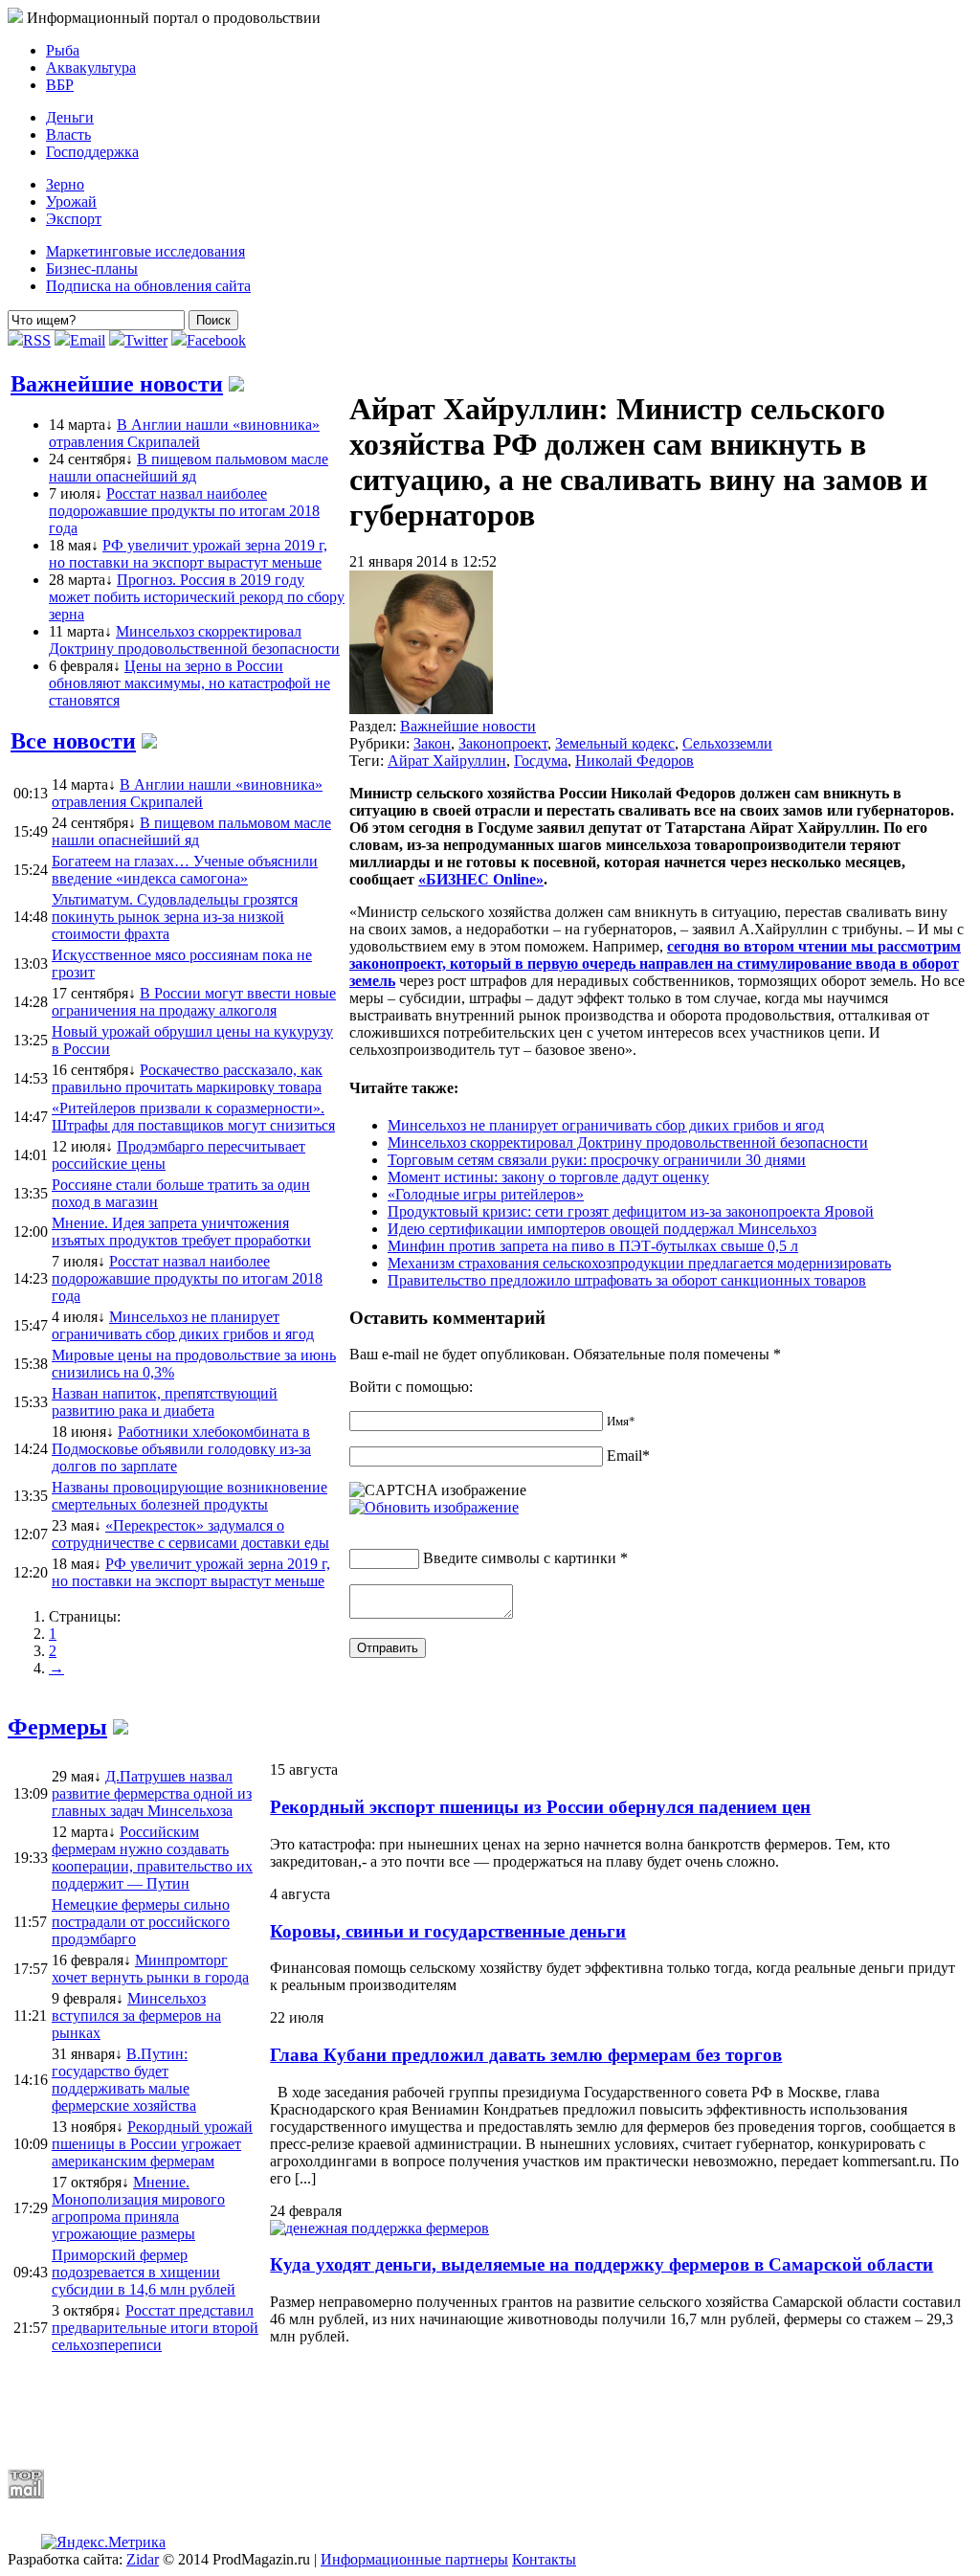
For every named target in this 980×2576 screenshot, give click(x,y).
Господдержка (92, 152)
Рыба (63, 50)
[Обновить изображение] (434, 1507)
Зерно (65, 184)
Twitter (146, 340)
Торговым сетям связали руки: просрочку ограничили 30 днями (597, 1160)
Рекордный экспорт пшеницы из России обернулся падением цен (540, 1807)
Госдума (541, 761)
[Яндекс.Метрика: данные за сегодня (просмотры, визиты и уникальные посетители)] (103, 2542)
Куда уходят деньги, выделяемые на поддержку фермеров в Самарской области (601, 2264)
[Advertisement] (472, 2407)
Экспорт (74, 219)
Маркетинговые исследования (145, 251)
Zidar (143, 2559)
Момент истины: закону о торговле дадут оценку (548, 1177)
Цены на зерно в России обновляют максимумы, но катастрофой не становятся (189, 683)
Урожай (71, 202)
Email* (628, 1456)
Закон (432, 743)
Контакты (544, 2559)
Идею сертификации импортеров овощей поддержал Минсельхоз (602, 1229)
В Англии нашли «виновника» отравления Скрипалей (184, 433)
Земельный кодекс (615, 743)
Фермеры (57, 1727)
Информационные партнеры (414, 2559)
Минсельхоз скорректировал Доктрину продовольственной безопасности (194, 640)
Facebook (216, 340)
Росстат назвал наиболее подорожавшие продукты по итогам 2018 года (184, 511)
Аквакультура (91, 67)
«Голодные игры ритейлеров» (486, 1194)
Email (88, 340)
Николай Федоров (635, 761)
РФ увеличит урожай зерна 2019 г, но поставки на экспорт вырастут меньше (188, 554)
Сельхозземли (727, 743)
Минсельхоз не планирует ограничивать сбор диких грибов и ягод (606, 1125)
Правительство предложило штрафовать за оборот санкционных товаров (627, 1280)
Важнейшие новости (117, 384)
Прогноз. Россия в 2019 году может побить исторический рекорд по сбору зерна (197, 597)
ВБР (60, 85)
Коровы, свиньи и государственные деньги (448, 1931)
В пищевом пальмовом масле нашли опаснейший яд (189, 468)
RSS (37, 340)
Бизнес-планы (92, 269)
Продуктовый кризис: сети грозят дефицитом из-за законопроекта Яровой (631, 1211)
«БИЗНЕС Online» (481, 879)
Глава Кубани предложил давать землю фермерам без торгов (526, 2055)
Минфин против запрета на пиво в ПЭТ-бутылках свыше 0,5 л (593, 1246)
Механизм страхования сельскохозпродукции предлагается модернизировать (639, 1263)
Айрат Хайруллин (447, 761)
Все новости (73, 741)
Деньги (70, 117)
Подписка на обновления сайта (148, 286)
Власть (68, 134)
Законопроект (503, 743)
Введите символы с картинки (520, 1558)
